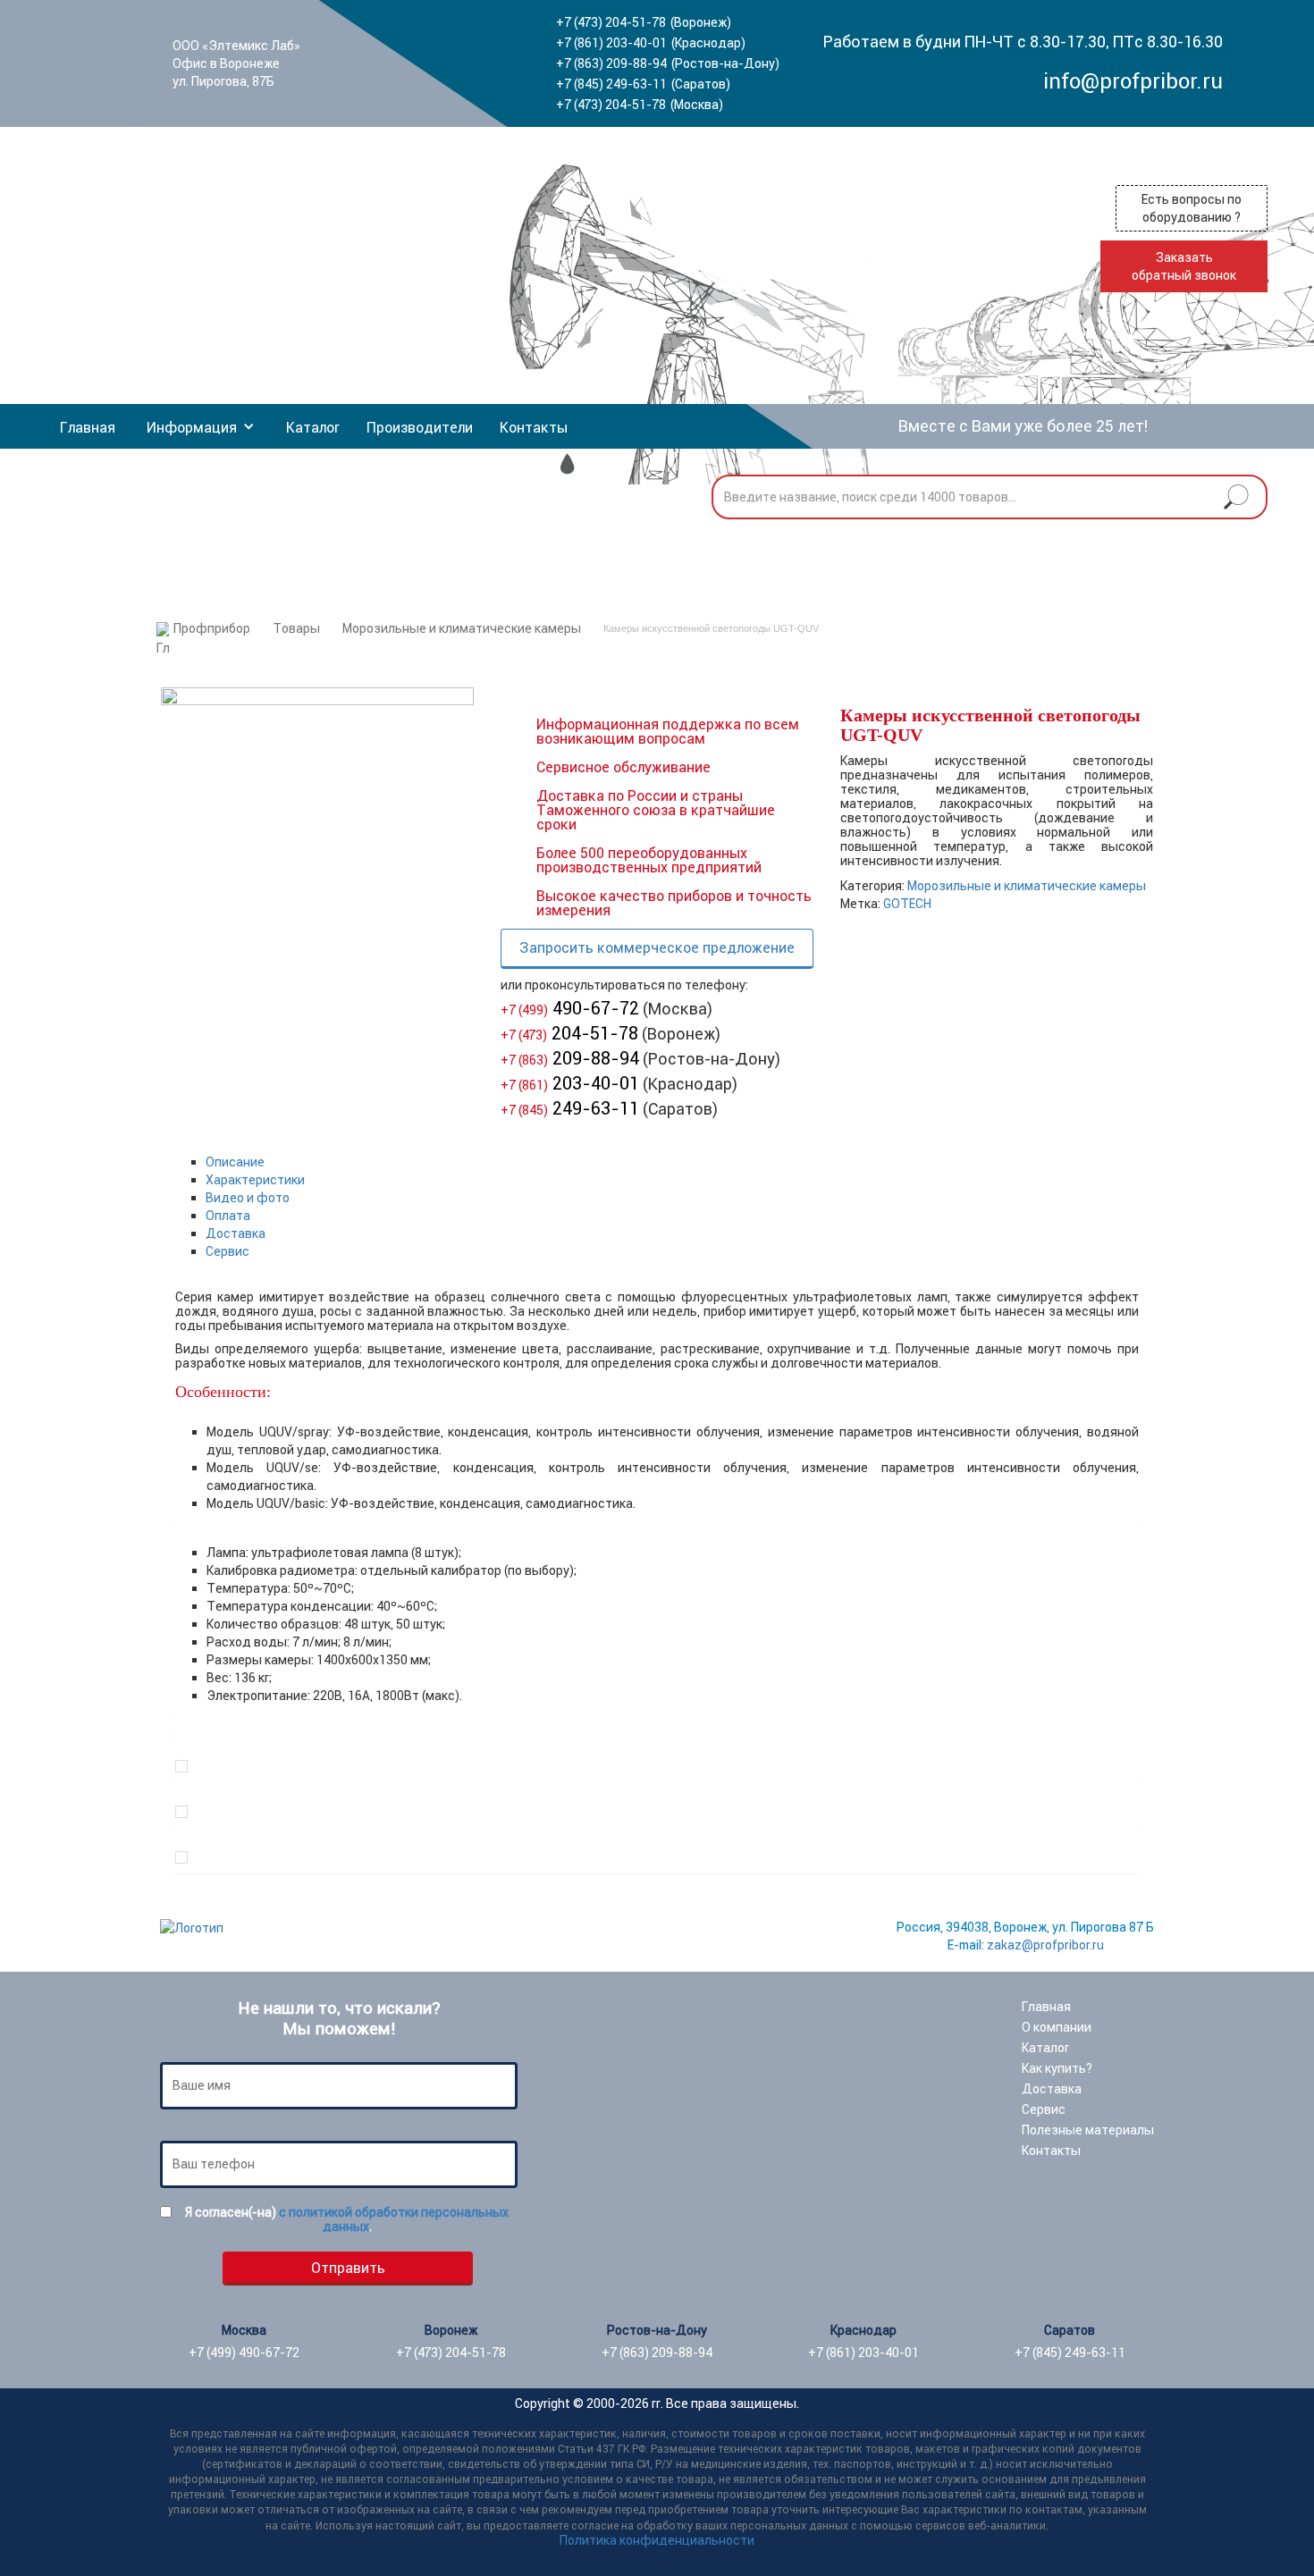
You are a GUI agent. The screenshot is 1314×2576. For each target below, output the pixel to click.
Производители (420, 427)
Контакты (534, 427)
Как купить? (1057, 2068)
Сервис (227, 1251)
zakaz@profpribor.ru (1045, 1945)
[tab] (673, 1162)
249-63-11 (570, 1108)
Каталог (313, 427)
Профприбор (212, 628)
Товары (296, 628)
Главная (88, 427)
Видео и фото (248, 1198)
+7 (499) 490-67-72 (244, 2353)
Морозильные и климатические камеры (462, 628)
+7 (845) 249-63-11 (611, 84)
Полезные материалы (1088, 2130)
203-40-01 (570, 1083)
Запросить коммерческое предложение (657, 947)
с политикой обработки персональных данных (394, 2219)
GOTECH (907, 904)
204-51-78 (569, 1033)
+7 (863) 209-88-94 (611, 63)
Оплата (228, 1216)
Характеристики (255, 1180)
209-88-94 (570, 1058)
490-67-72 (570, 1008)
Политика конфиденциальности (657, 2540)
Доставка (236, 1233)
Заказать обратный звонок (1184, 266)
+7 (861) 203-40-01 (611, 43)
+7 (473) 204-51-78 (611, 22)
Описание (235, 1162)
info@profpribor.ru (1133, 81)
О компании (1057, 2027)
